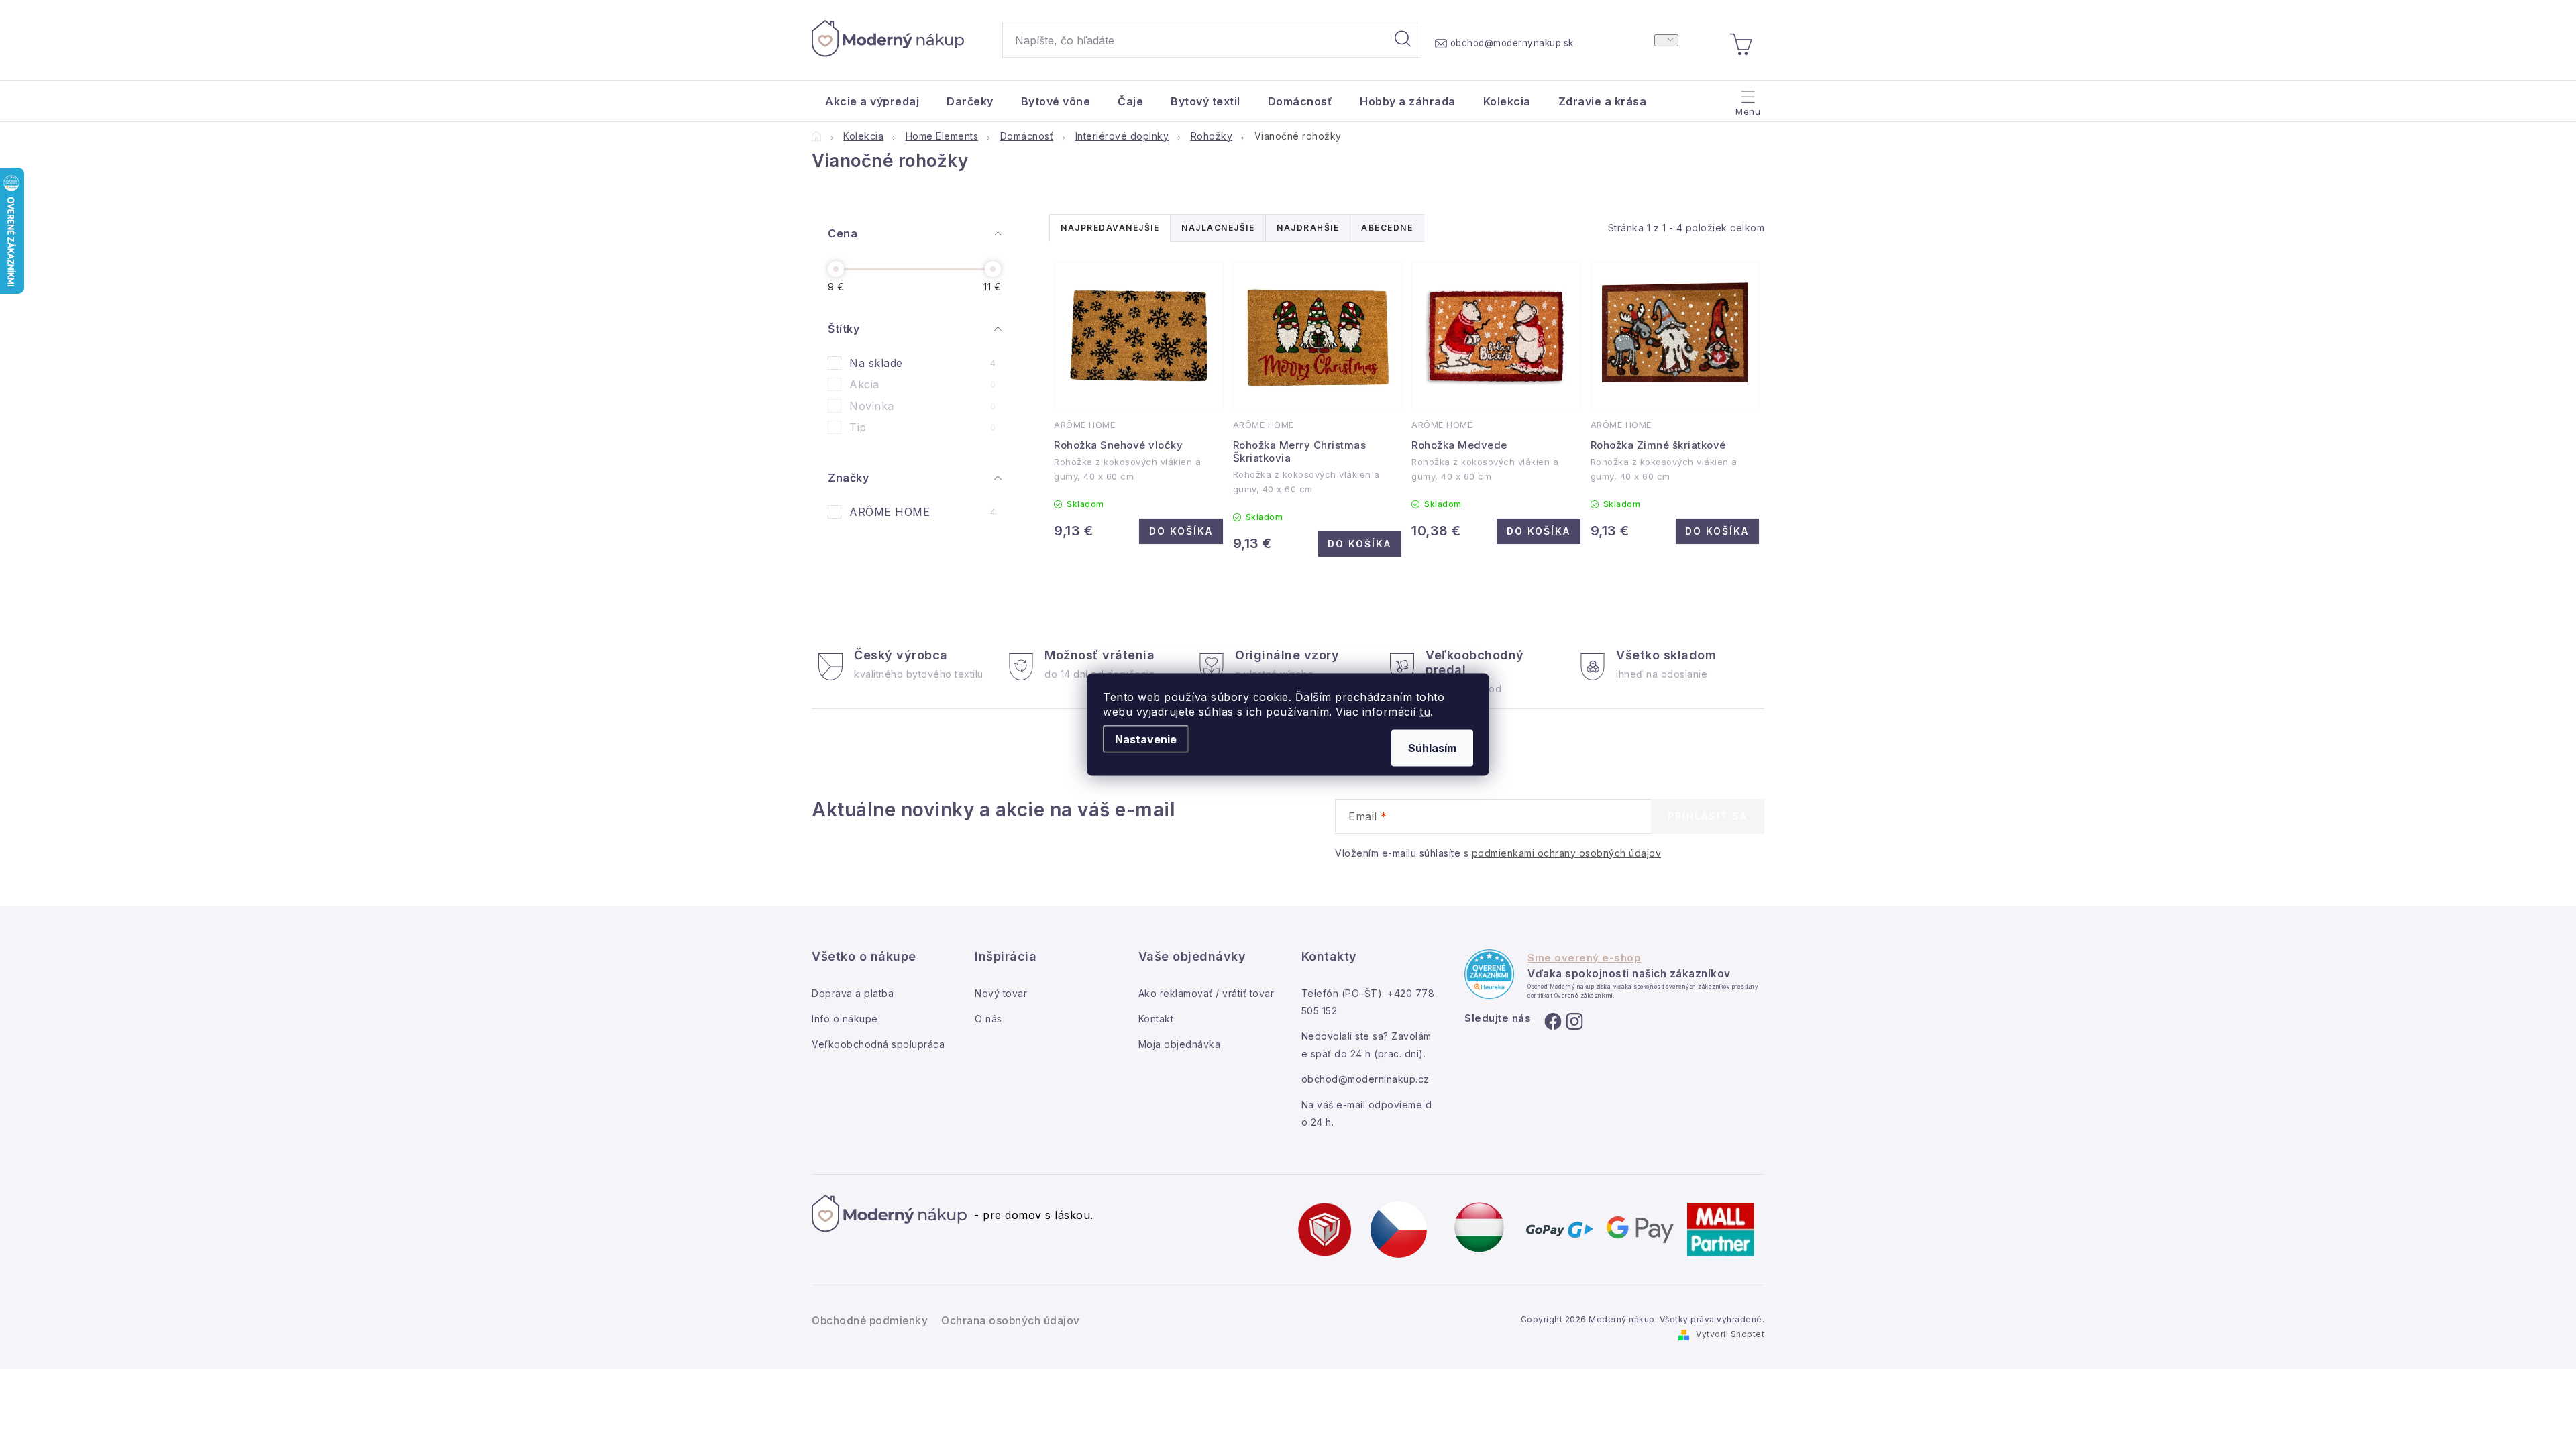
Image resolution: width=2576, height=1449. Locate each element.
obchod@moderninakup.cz (1365, 1079)
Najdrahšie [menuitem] (1308, 228)
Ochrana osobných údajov (1011, 1321)
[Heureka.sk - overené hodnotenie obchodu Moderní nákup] (1489, 974)
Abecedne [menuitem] (1387, 228)
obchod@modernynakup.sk (1512, 43)
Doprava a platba (853, 993)
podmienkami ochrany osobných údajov (1567, 853)
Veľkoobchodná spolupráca (878, 1044)
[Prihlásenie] (1666, 40)
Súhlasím (1432, 748)
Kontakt (1156, 1019)
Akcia (922, 384)
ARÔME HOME (922, 512)
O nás (988, 1019)
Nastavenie (1146, 739)
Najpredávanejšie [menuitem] (1110, 228)
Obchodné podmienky (870, 1321)
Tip (922, 427)
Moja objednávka (1180, 1044)
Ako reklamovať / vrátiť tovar (1206, 993)
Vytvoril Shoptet (1730, 1334)
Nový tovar (1001, 993)
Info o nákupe (845, 1019)
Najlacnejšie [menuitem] (1218, 228)
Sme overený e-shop (1584, 958)
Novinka (922, 406)
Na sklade (922, 363)
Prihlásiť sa (1708, 816)
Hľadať (1403, 40)
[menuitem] (872, 101)
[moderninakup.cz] (1399, 1229)
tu (1425, 712)
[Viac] (1747, 98)
